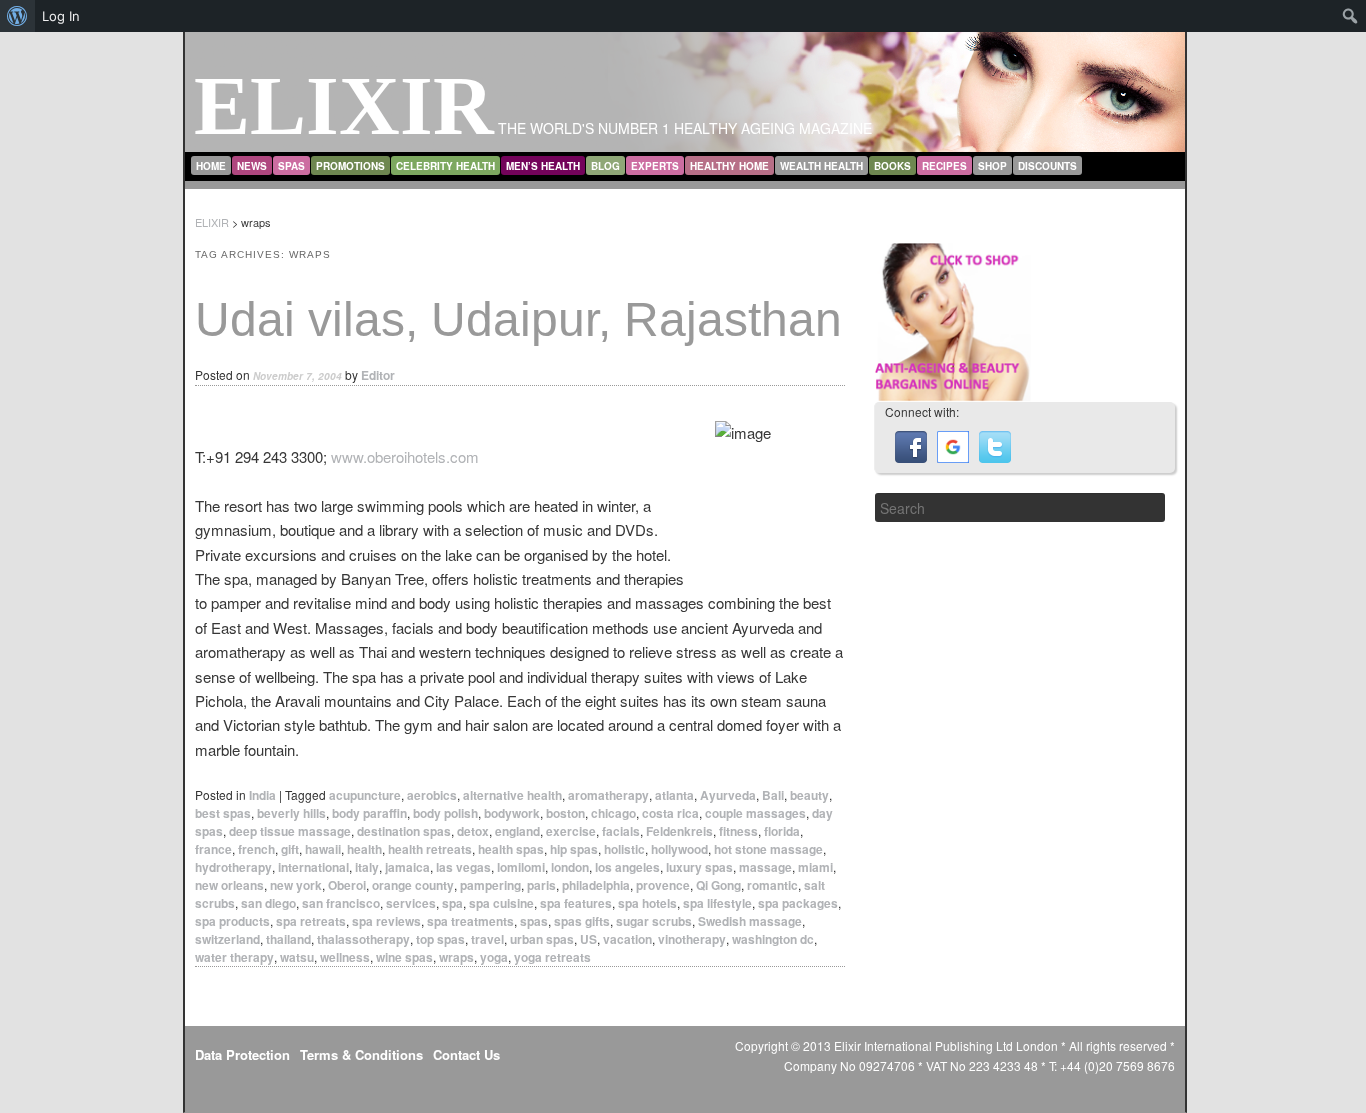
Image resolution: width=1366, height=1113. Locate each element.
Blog (605, 166)
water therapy (234, 957)
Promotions (350, 166)
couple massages (755, 813)
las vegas (463, 867)
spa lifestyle (717, 903)
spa (452, 903)
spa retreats (311, 921)
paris (541, 885)
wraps (456, 957)
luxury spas (699, 867)
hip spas (574, 849)
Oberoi (347, 885)
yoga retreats (552, 957)
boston (565, 813)
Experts (655, 166)
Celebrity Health (445, 166)
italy (367, 867)
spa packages (798, 903)
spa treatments (470, 921)
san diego (268, 903)
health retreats (430, 849)
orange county (413, 885)
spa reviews (386, 921)
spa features (576, 903)
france (213, 849)
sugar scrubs (654, 921)
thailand (288, 939)
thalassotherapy (363, 939)
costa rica (670, 813)
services (411, 903)
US (588, 939)
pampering (490, 885)
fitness (738, 831)
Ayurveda (728, 795)
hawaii (323, 849)
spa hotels (647, 903)
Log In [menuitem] (61, 16)
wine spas (404, 957)
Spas (291, 166)
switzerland (227, 939)
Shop (992, 166)
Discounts (1047, 166)
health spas (511, 849)
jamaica (407, 867)
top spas (440, 939)
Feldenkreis (679, 831)
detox (473, 831)
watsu (297, 957)
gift (290, 849)
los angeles (627, 867)
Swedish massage (750, 921)
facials (621, 831)
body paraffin (369, 813)
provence (663, 885)
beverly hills (291, 813)
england (517, 831)
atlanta (674, 795)
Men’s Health (543, 166)
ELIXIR (344, 105)
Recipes (944, 166)
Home (211, 166)
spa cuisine (501, 903)
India (262, 795)
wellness (345, 957)
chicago (613, 813)
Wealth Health (821, 166)
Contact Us (466, 1054)
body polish (445, 813)
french (256, 849)
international (313, 867)
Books (892, 166)
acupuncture (365, 795)
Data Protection (242, 1054)
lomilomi (521, 867)
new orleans (229, 885)
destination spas (404, 831)
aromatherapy (608, 795)
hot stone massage (768, 849)
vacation (627, 939)
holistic (624, 849)
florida (782, 831)
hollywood (679, 849)
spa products (232, 921)
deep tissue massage (290, 831)
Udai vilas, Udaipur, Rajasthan (518, 319)
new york (296, 885)
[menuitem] (17, 16)
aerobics (432, 795)
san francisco (341, 903)
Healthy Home (729, 166)
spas (534, 921)
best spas (223, 813)
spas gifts (582, 921)
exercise (571, 831)
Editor (378, 375)
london (570, 867)
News (252, 166)
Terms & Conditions (361, 1054)
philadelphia (596, 885)
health (364, 849)
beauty (809, 795)
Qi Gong (718, 885)
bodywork (512, 813)
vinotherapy (692, 939)
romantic (772, 885)
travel (487, 939)
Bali (773, 795)
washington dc (773, 939)
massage (765, 867)
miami (815, 867)
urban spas (542, 939)
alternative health (512, 795)
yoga (494, 957)
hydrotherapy (233, 867)
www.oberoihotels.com (405, 456)
